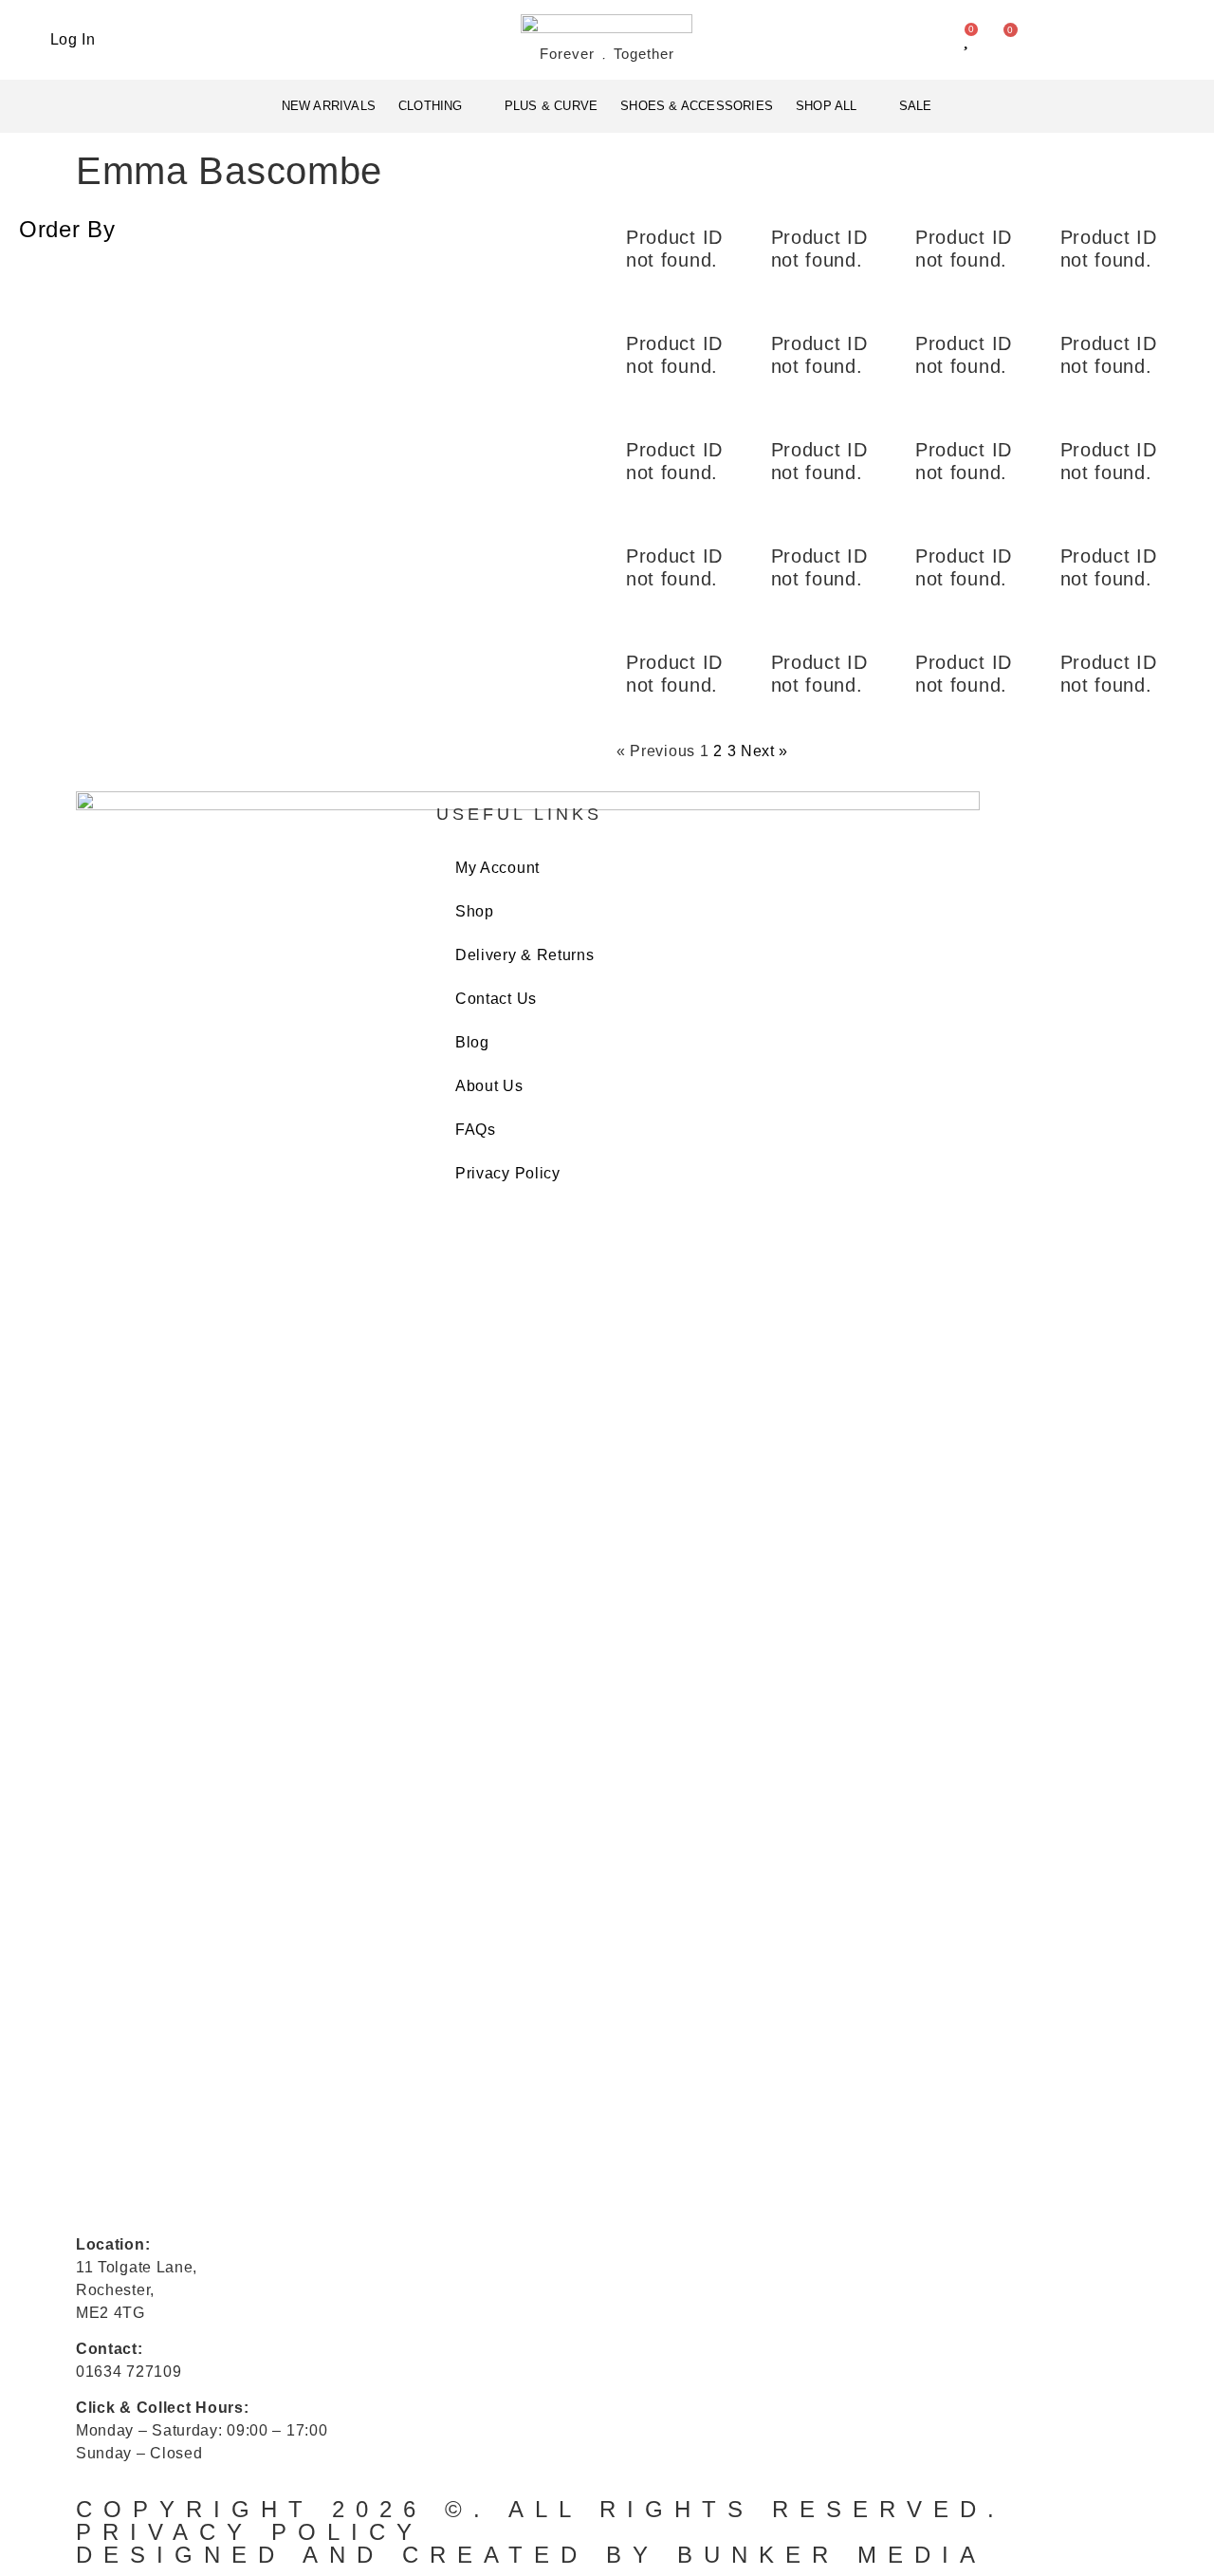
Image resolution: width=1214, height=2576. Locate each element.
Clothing (431, 106)
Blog (472, 1042)
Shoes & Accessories (697, 106)
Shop (475, 911)
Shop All (827, 106)
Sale (916, 106)
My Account (497, 868)
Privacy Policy (508, 1173)
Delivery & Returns (525, 955)
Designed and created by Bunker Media (531, 2555)
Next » (764, 751)
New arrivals (329, 106)
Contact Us (496, 999)
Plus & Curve (551, 106)
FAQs (476, 1130)
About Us (489, 1086)
